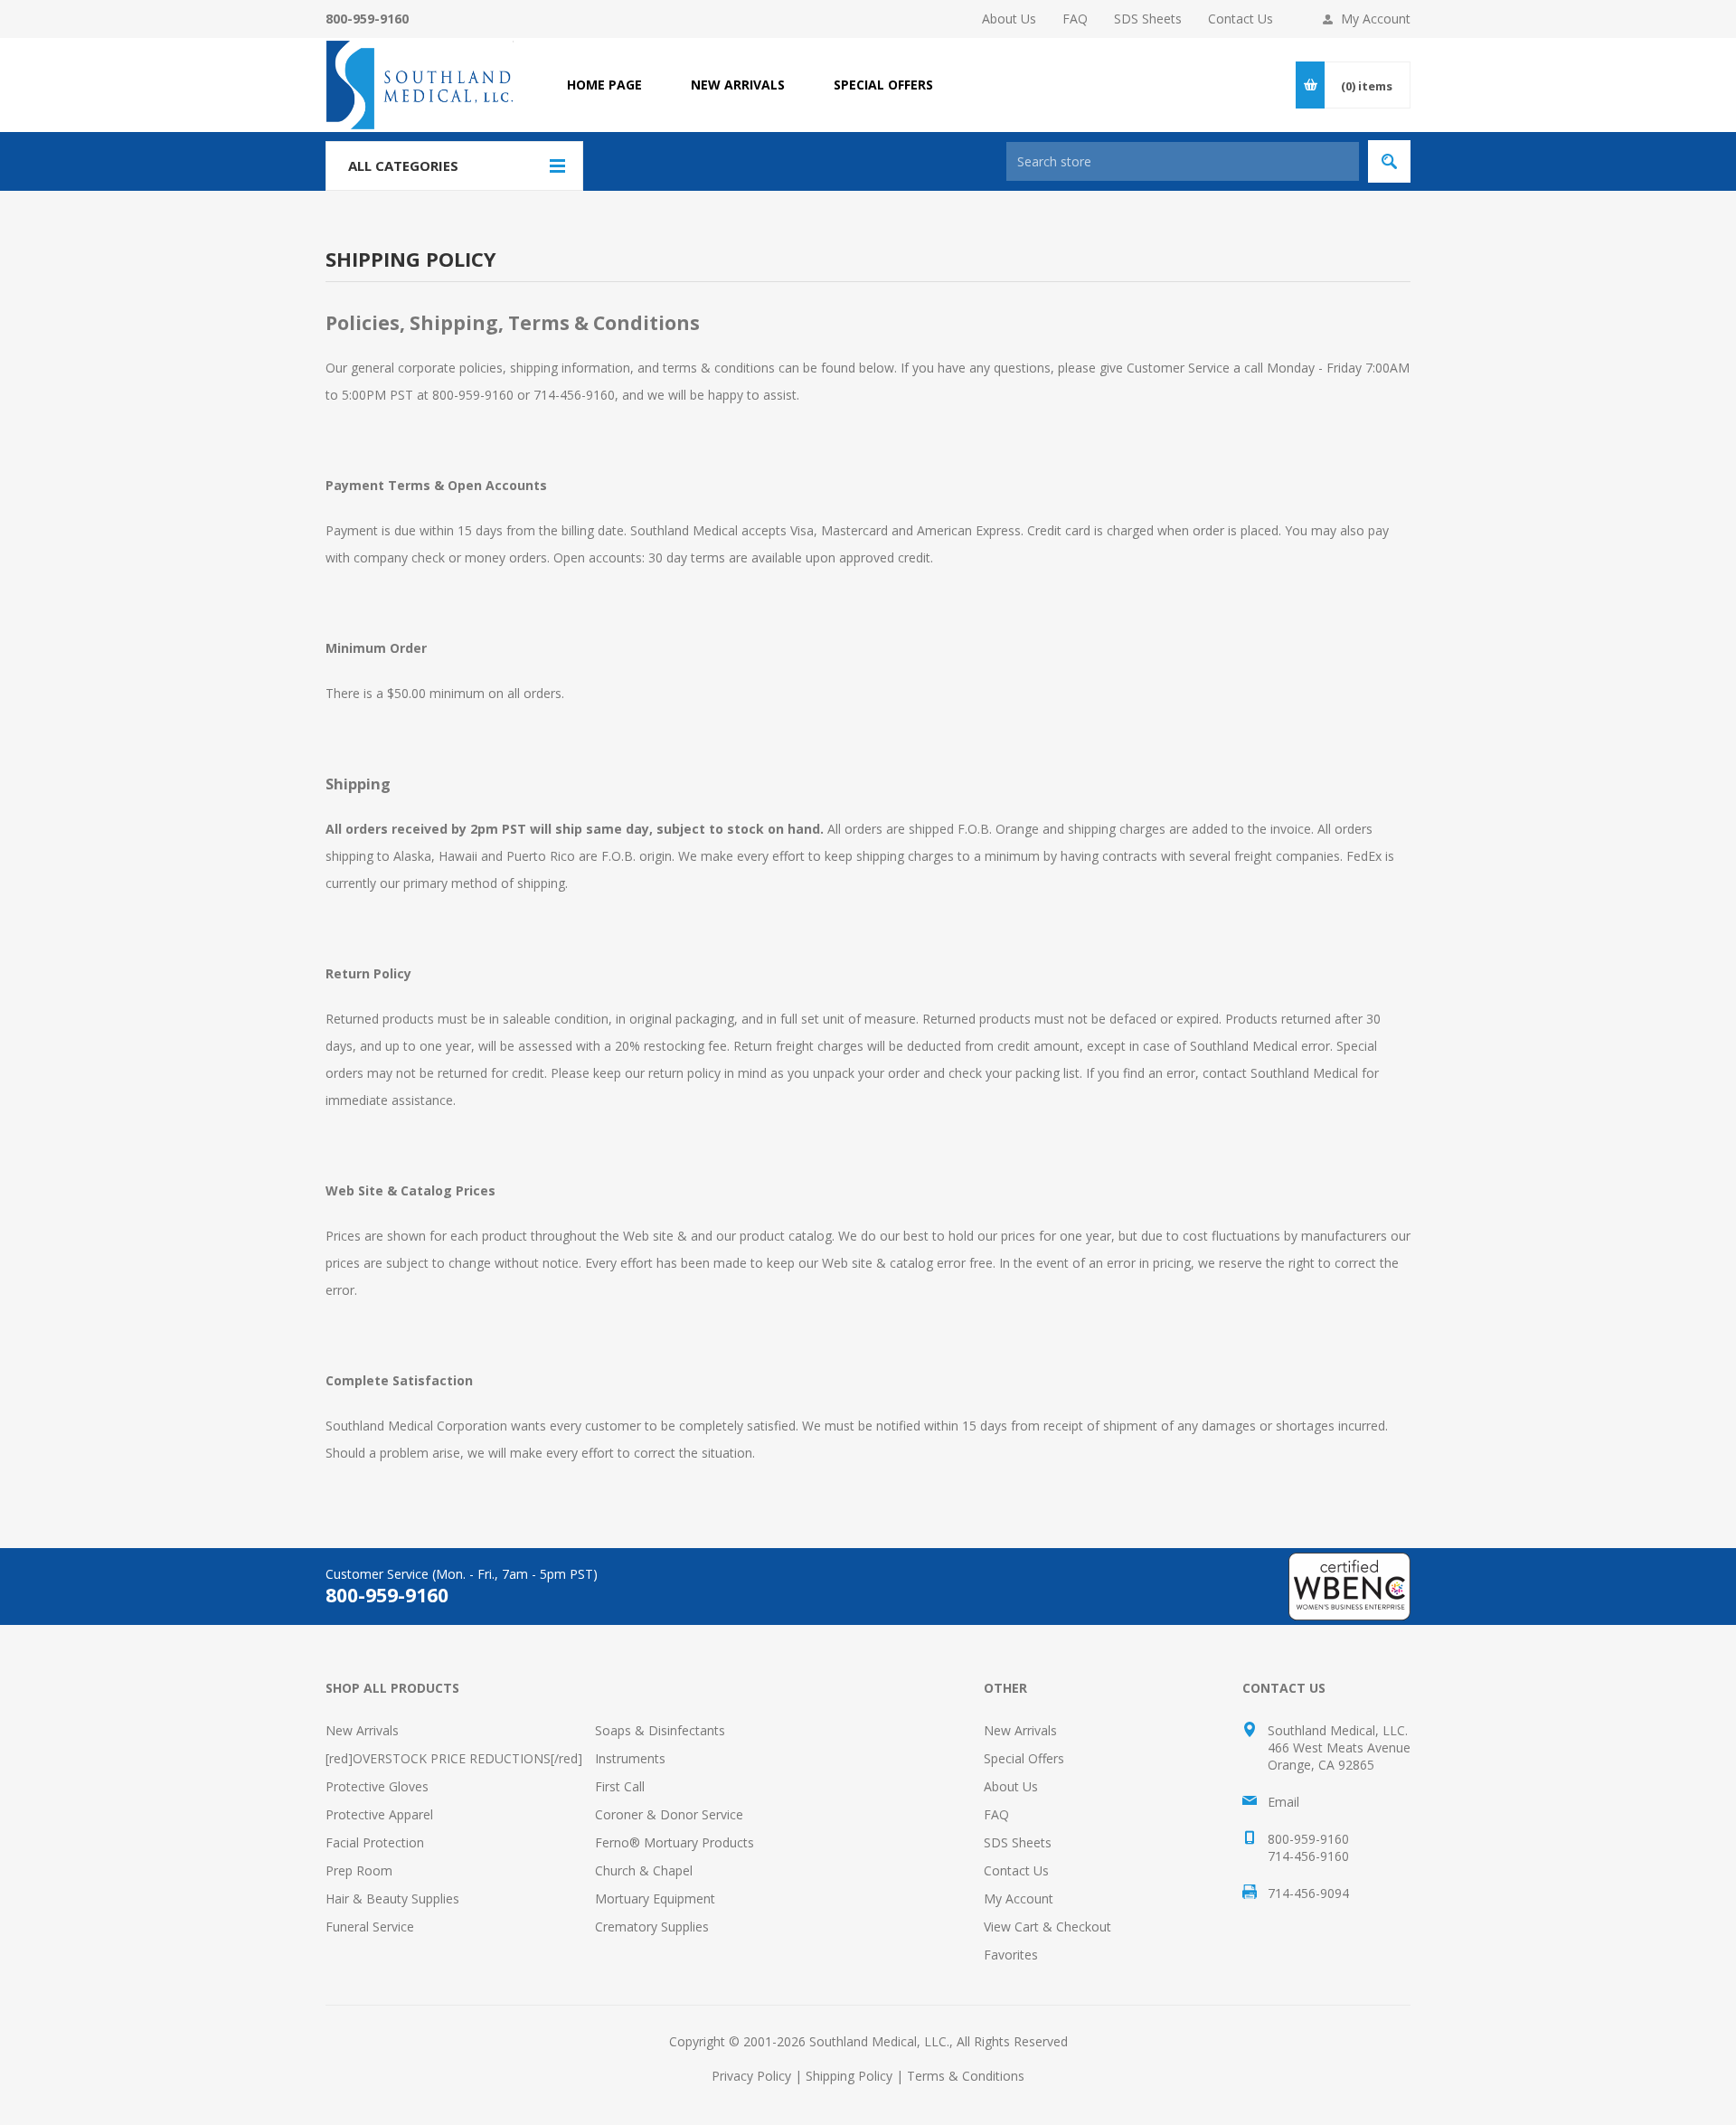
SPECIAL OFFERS (883, 85)
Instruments (630, 1758)
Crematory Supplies (652, 1927)
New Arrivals (362, 1730)
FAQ (1075, 19)
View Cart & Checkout (1047, 1927)
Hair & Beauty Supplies (392, 1898)
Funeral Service (370, 1927)
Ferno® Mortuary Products (675, 1842)
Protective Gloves (377, 1786)
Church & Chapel (644, 1870)
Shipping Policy (849, 2076)
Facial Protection (375, 1842)
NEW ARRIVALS (738, 85)
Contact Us (1241, 19)
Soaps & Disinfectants (660, 1730)
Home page (604, 85)
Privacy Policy (751, 2076)
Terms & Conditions (966, 2076)
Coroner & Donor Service (669, 1814)
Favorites (1011, 1955)
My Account (1376, 19)
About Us (1009, 19)
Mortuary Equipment (655, 1898)
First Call (620, 1786)
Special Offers (1024, 1758)
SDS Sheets (1148, 19)
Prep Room (359, 1870)
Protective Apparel (379, 1814)
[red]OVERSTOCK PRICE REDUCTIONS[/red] (454, 1758)
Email (1283, 1802)
